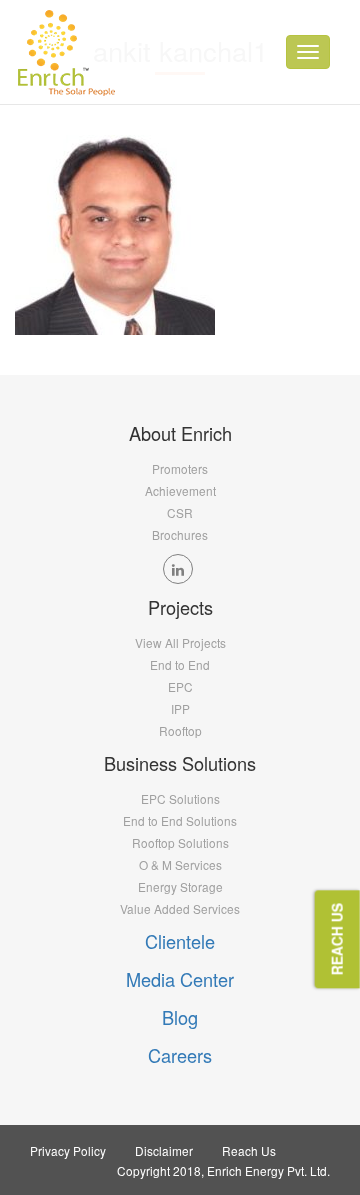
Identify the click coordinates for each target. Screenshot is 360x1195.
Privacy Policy (68, 1150)
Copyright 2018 (159, 1170)
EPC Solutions (180, 798)
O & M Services (180, 864)
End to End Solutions (180, 820)
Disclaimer (164, 1150)
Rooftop (180, 730)
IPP (180, 708)
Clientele (180, 941)
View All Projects (180, 642)
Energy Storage (180, 886)
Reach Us (249, 1150)
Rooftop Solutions (180, 842)
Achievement (180, 490)
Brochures (180, 534)
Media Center (180, 979)
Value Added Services (180, 908)
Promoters (180, 468)
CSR (180, 512)
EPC (180, 686)
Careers (180, 1055)
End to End (180, 664)
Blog (180, 1017)
